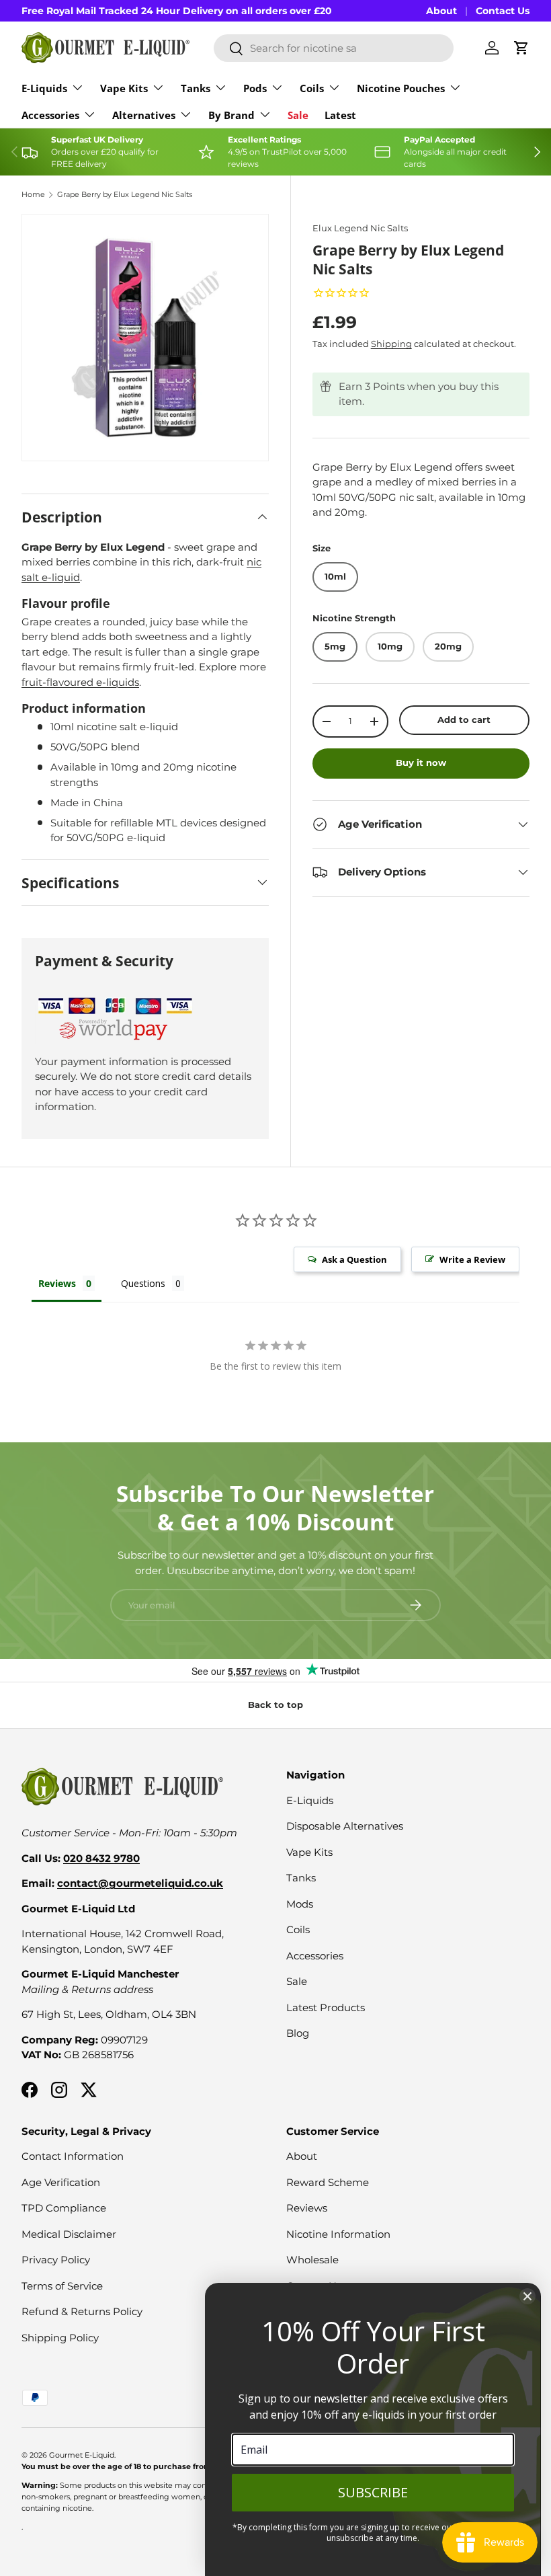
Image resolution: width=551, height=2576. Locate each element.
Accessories (315, 1956)
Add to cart (464, 719)
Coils (298, 1929)
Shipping (391, 344)
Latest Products (326, 2007)
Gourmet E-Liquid (82, 2455)
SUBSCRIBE (373, 2492)
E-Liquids (310, 1800)
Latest (340, 115)
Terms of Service (62, 2286)
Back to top (275, 1705)
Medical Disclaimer (69, 2234)
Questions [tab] (143, 1283)
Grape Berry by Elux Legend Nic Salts (125, 195)
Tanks (301, 1878)
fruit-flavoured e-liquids (80, 682)
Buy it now (421, 763)
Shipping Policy (60, 2338)
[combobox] (334, 48)
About (441, 11)
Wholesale (312, 2260)
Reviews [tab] (57, 1283)
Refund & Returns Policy (82, 2311)
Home (33, 195)
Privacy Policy (56, 2260)
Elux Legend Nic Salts (360, 228)
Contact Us (503, 11)
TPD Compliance (64, 2208)
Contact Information (73, 2156)
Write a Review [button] (472, 1259)
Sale (298, 115)
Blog (298, 2033)
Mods (300, 1904)
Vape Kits (309, 1852)
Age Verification (61, 2182)
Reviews (307, 2208)
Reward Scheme (328, 2182)
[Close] (527, 2296)
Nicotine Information (338, 2234)
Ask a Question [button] (354, 1259)
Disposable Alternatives (345, 1826)
